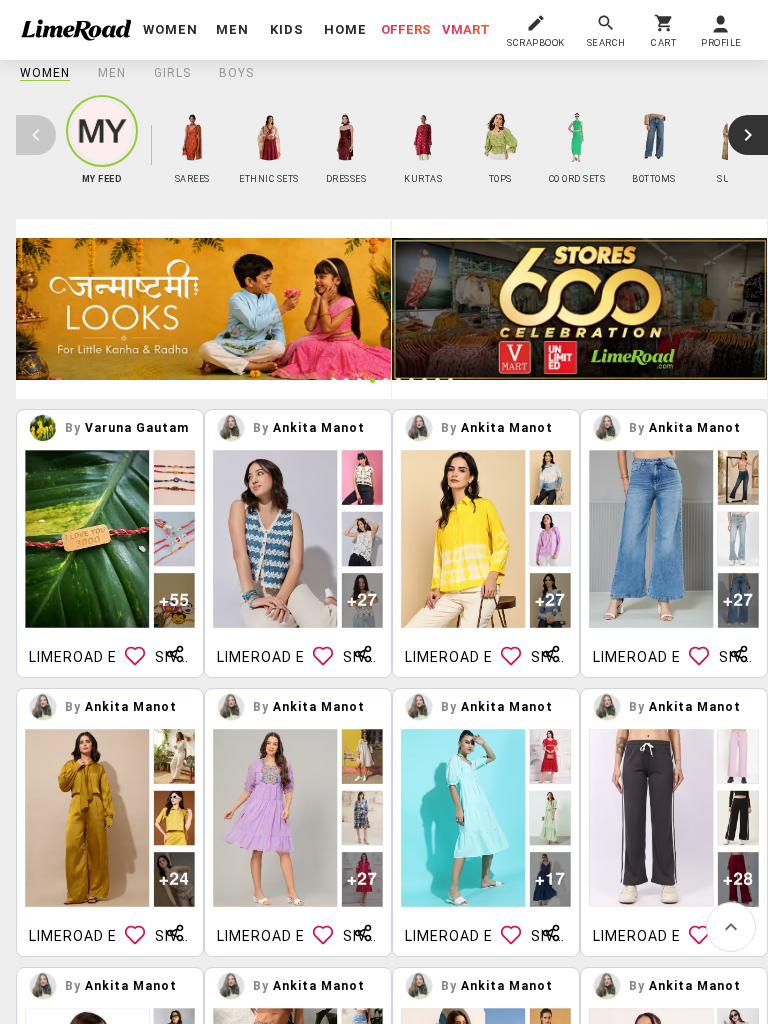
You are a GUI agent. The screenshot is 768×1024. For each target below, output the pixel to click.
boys (236, 73)
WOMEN (45, 73)
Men (112, 73)
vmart (466, 29)
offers (406, 29)
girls (172, 73)
